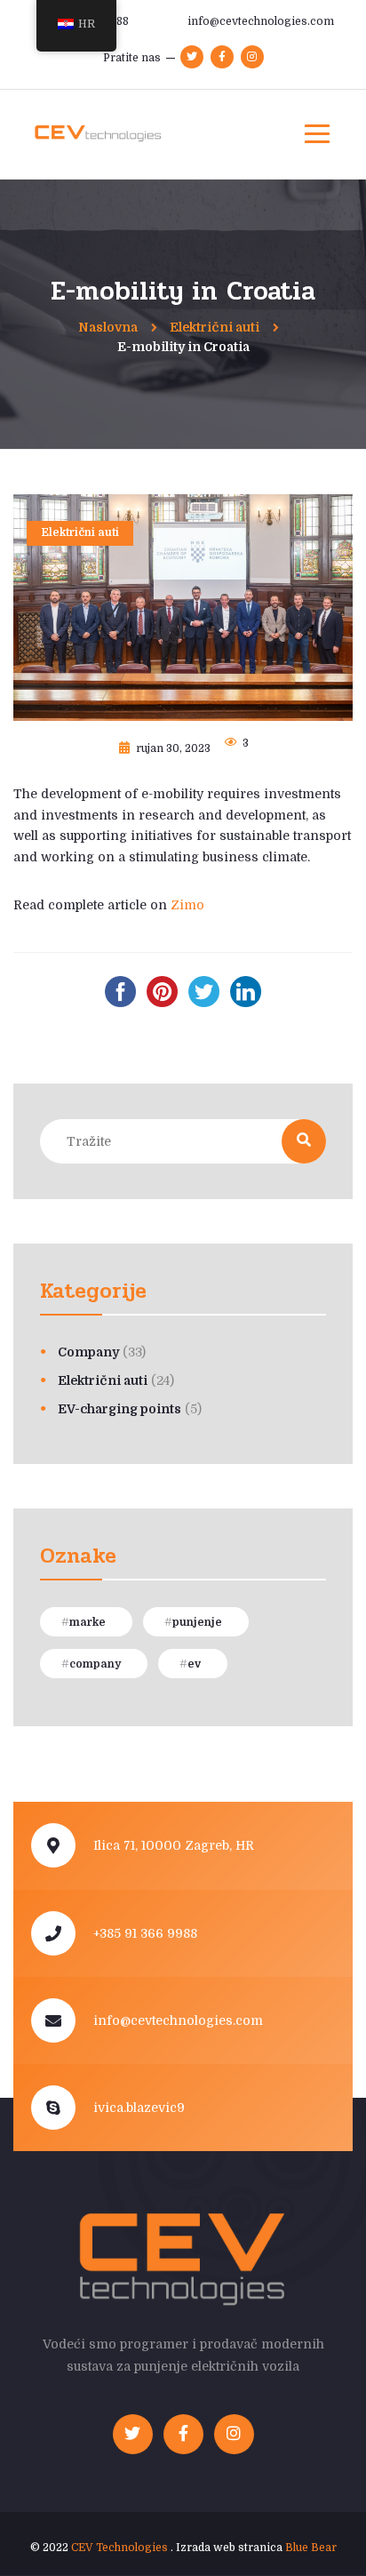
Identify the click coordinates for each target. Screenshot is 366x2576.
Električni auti (80, 532)
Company (88, 1352)
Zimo (187, 905)
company (95, 1664)
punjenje (197, 1622)
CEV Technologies (119, 2548)
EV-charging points (119, 1409)
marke (88, 1622)
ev (194, 1664)
